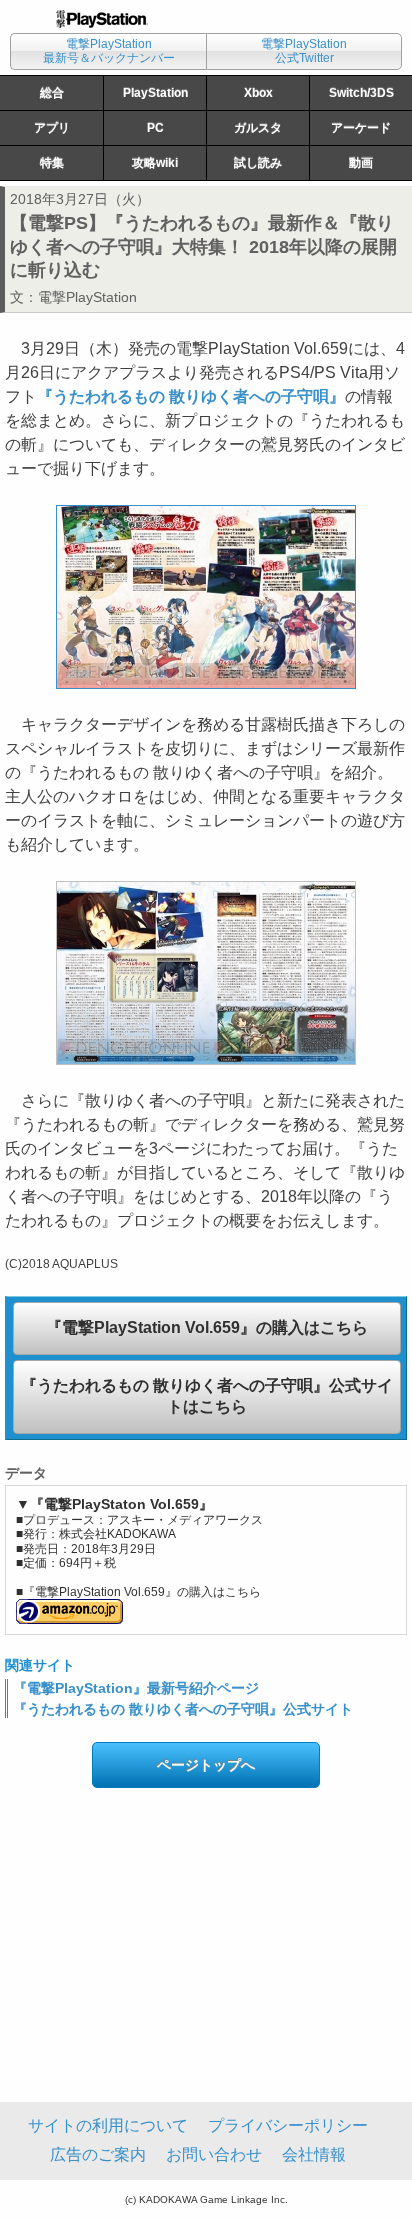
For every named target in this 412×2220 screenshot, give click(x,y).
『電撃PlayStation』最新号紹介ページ (136, 1688)
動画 (361, 163)
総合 (52, 93)
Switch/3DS (361, 93)
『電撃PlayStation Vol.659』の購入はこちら (207, 1327)
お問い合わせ (214, 2154)
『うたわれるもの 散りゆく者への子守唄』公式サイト (183, 1709)
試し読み (258, 163)
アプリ (52, 128)
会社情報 (314, 2154)
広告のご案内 (98, 2154)
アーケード (361, 128)
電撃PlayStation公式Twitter (304, 51)
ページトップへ (206, 1765)
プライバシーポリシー (288, 2125)
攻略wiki (155, 163)
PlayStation (155, 93)
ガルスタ (258, 128)
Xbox (258, 93)
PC (155, 128)
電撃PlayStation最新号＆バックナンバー (109, 51)
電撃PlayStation (87, 297)
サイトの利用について (108, 2125)
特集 (52, 163)
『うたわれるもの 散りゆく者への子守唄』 (191, 396)
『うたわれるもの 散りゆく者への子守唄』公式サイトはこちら (207, 1396)
